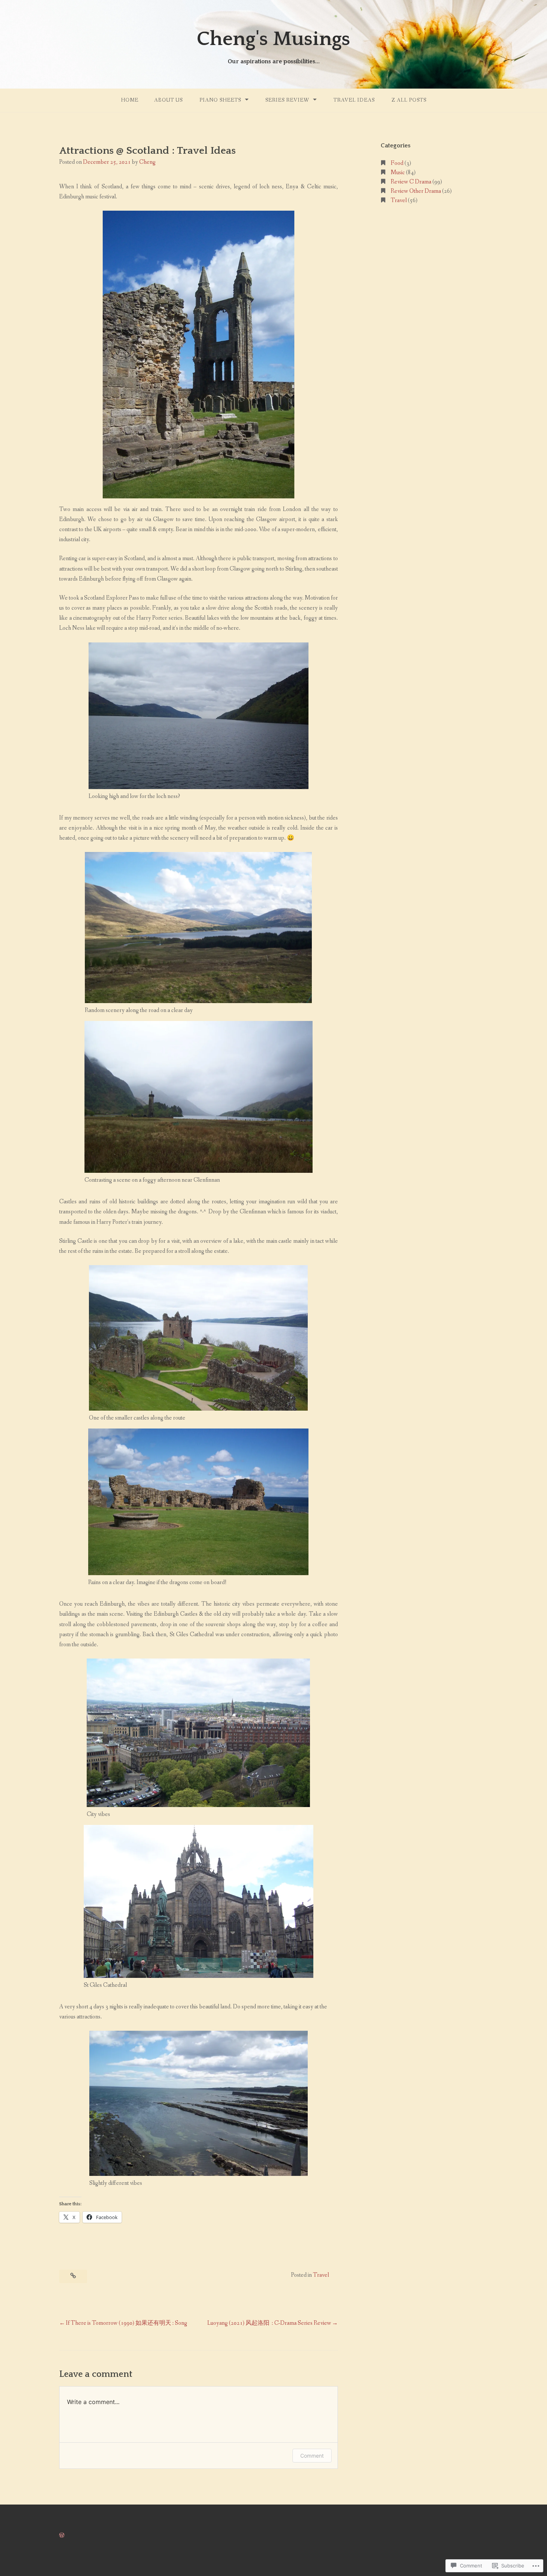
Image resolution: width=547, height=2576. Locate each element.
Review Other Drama (416, 191)
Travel (321, 2275)
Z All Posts (409, 100)
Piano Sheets (220, 100)
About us (168, 100)
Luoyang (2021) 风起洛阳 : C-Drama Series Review (269, 2323)
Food (397, 163)
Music (398, 173)
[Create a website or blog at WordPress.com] (62, 2536)
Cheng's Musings (273, 39)
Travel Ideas (354, 100)
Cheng (147, 162)
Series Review (287, 100)
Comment (312, 2456)
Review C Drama (411, 182)
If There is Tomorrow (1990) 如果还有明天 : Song (127, 2323)
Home (130, 100)
